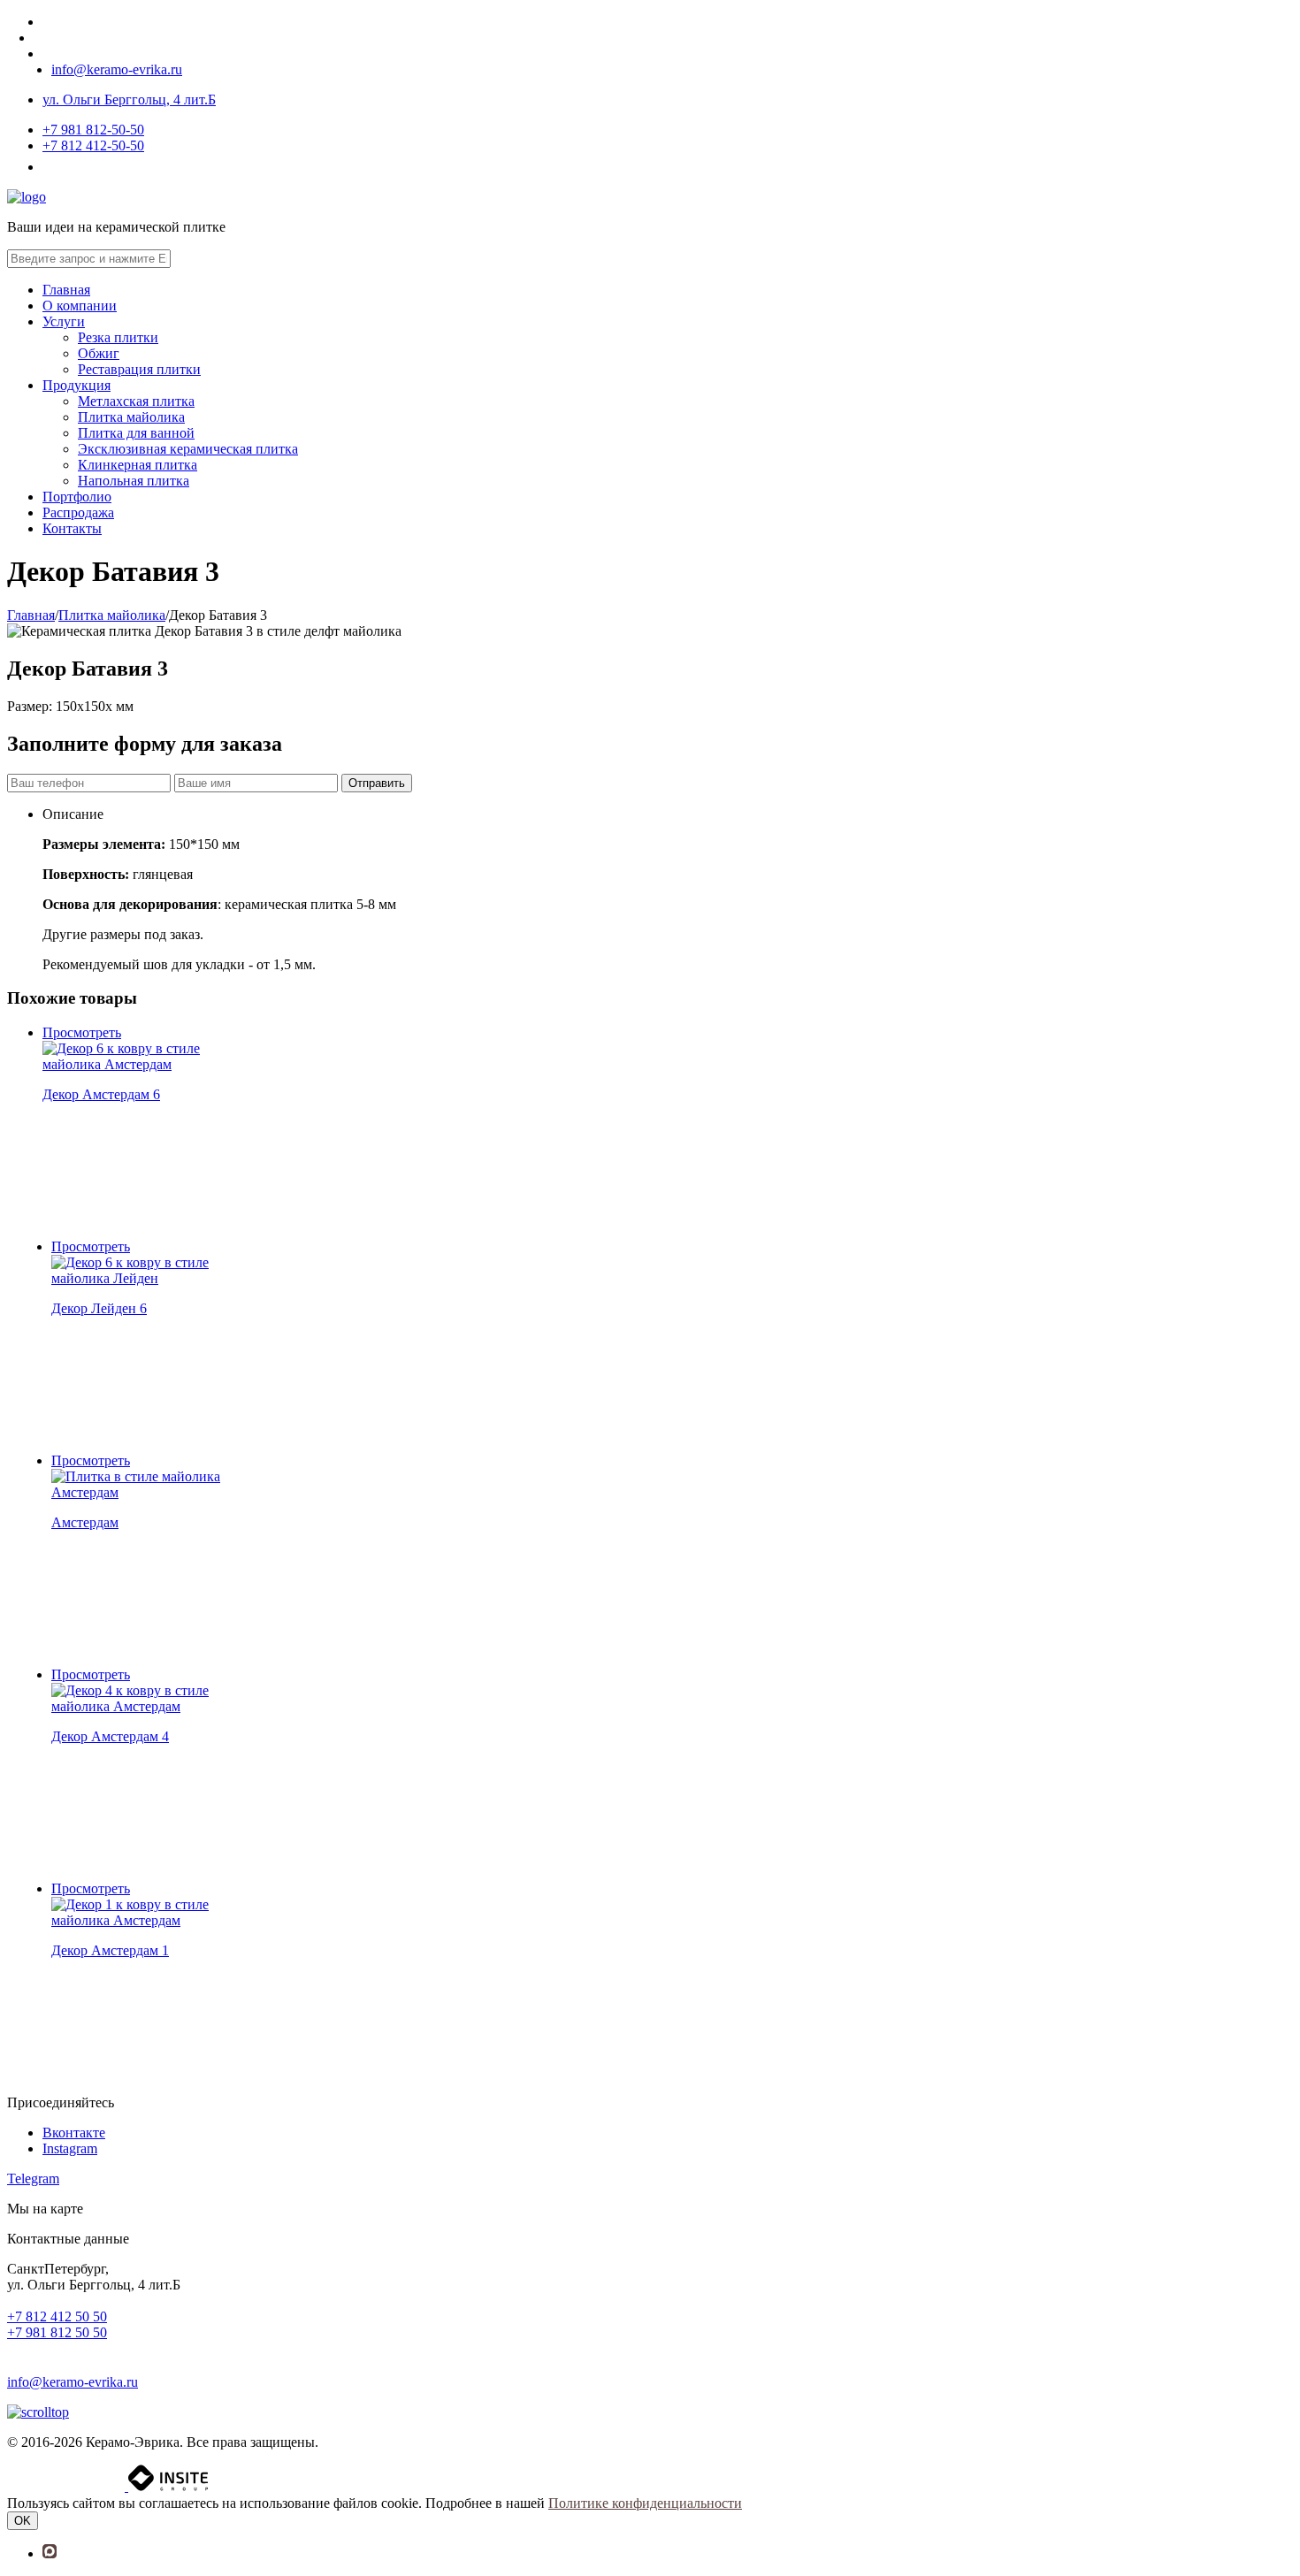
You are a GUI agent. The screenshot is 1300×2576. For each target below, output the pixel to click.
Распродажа (78, 512)
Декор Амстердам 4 (110, 1736)
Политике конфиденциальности (645, 2503)
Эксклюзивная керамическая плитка (188, 449)
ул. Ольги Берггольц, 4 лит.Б (129, 99)
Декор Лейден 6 (99, 1308)
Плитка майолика (131, 417)
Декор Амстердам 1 (110, 1950)
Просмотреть (82, 1032)
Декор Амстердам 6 (101, 1094)
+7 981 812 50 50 (57, 2332)
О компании (80, 306)
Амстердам (85, 1522)
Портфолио (77, 497)
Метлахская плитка (136, 401)
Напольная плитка (134, 481)
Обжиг (99, 353)
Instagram (70, 2148)
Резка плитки (118, 337)
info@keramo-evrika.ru (117, 69)
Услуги (64, 321)
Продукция (76, 385)
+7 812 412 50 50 (57, 2316)
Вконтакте (74, 2133)
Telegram (33, 2179)
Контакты (72, 528)
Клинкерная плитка (138, 465)
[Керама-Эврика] (27, 197)
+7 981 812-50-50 (93, 130)
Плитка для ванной (136, 433)
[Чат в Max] (29, 2350)
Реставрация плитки (139, 369)
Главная (66, 290)
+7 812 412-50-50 (93, 145)
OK (23, 2521)
